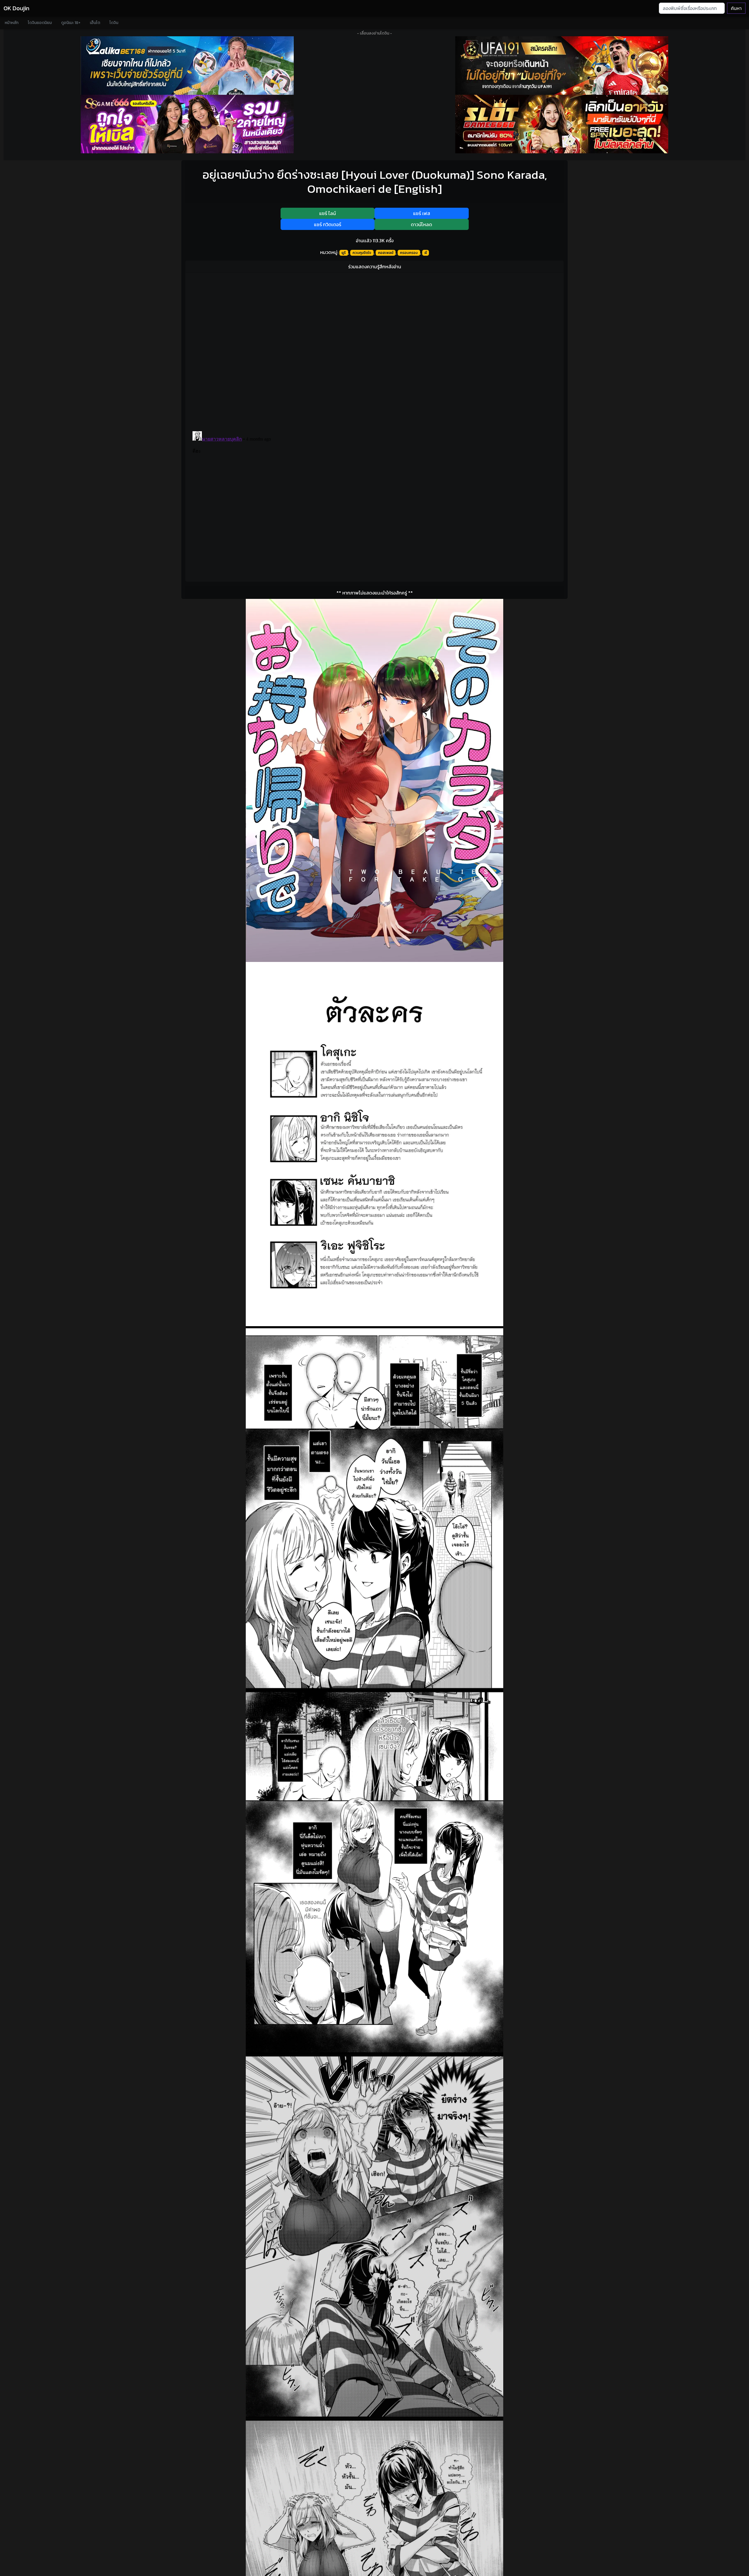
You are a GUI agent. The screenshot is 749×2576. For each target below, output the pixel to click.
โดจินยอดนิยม (40, 23)
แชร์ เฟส (422, 213)
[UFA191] (562, 66)
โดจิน (114, 23)
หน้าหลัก (12, 23)
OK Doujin (16, 8)
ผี (426, 253)
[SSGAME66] (187, 124)
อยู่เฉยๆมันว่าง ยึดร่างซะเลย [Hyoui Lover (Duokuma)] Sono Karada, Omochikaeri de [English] (375, 182)
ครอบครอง (409, 253)
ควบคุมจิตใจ (362, 253)
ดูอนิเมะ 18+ (71, 23)
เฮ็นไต (95, 23)
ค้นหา (736, 8)
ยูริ (344, 253)
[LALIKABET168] (187, 66)
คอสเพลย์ (386, 253)
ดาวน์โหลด (421, 224)
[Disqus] (374, 350)
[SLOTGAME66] (562, 124)
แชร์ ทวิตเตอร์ (328, 224)
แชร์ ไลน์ (328, 213)
